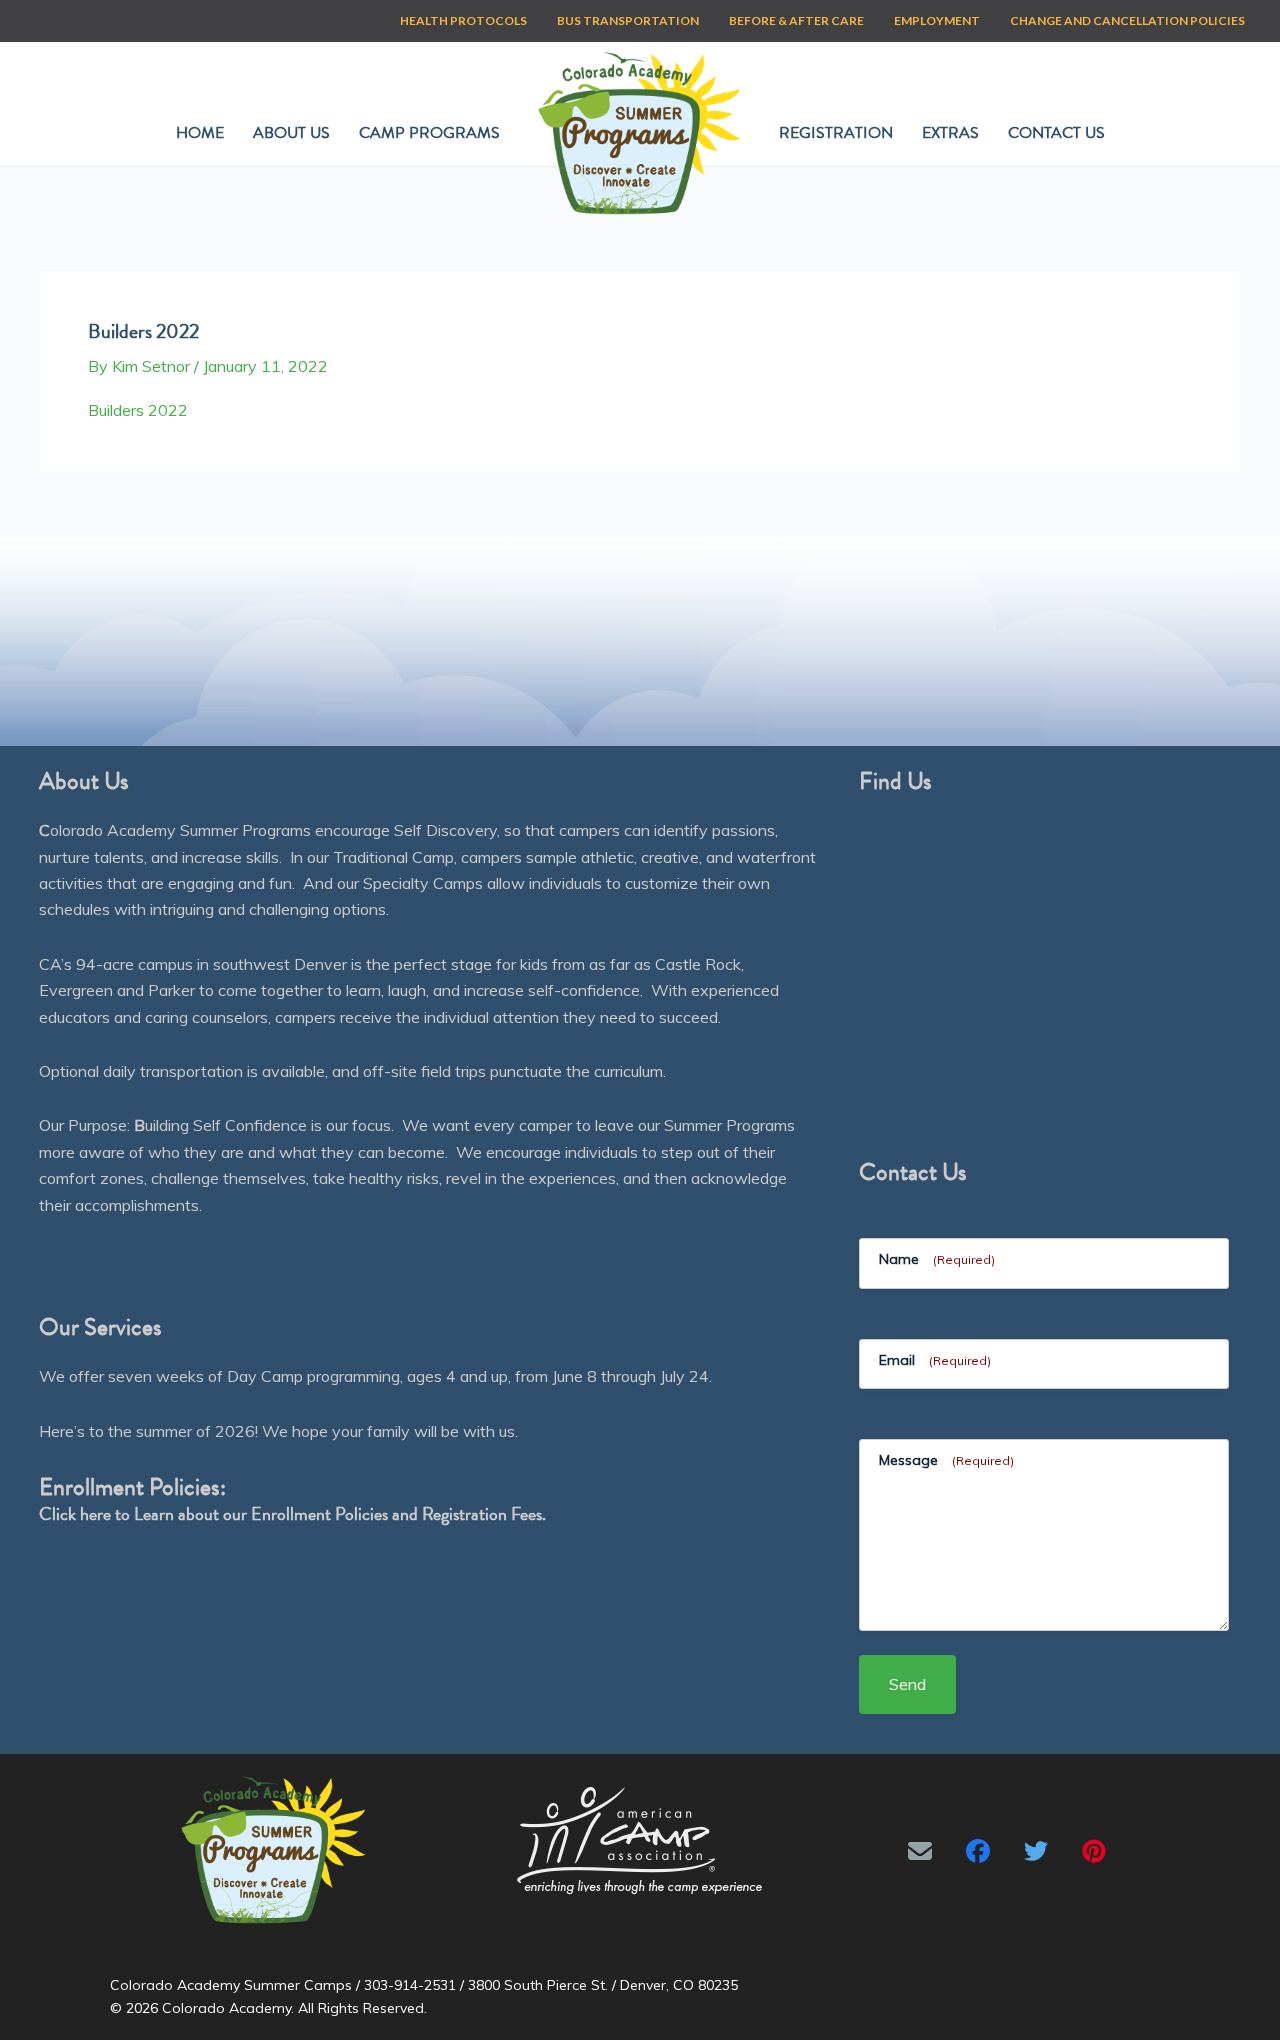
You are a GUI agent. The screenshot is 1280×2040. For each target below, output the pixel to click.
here (95, 1513)
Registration (836, 133)
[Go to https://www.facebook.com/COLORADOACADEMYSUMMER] (978, 1851)
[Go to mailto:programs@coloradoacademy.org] (920, 1851)
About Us (291, 133)
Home (200, 133)
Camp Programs (429, 133)
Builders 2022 (138, 410)
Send (907, 1684)
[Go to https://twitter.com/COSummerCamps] (1036, 1851)
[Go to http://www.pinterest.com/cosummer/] (1094, 1851)
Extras (950, 133)
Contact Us (1056, 133)
